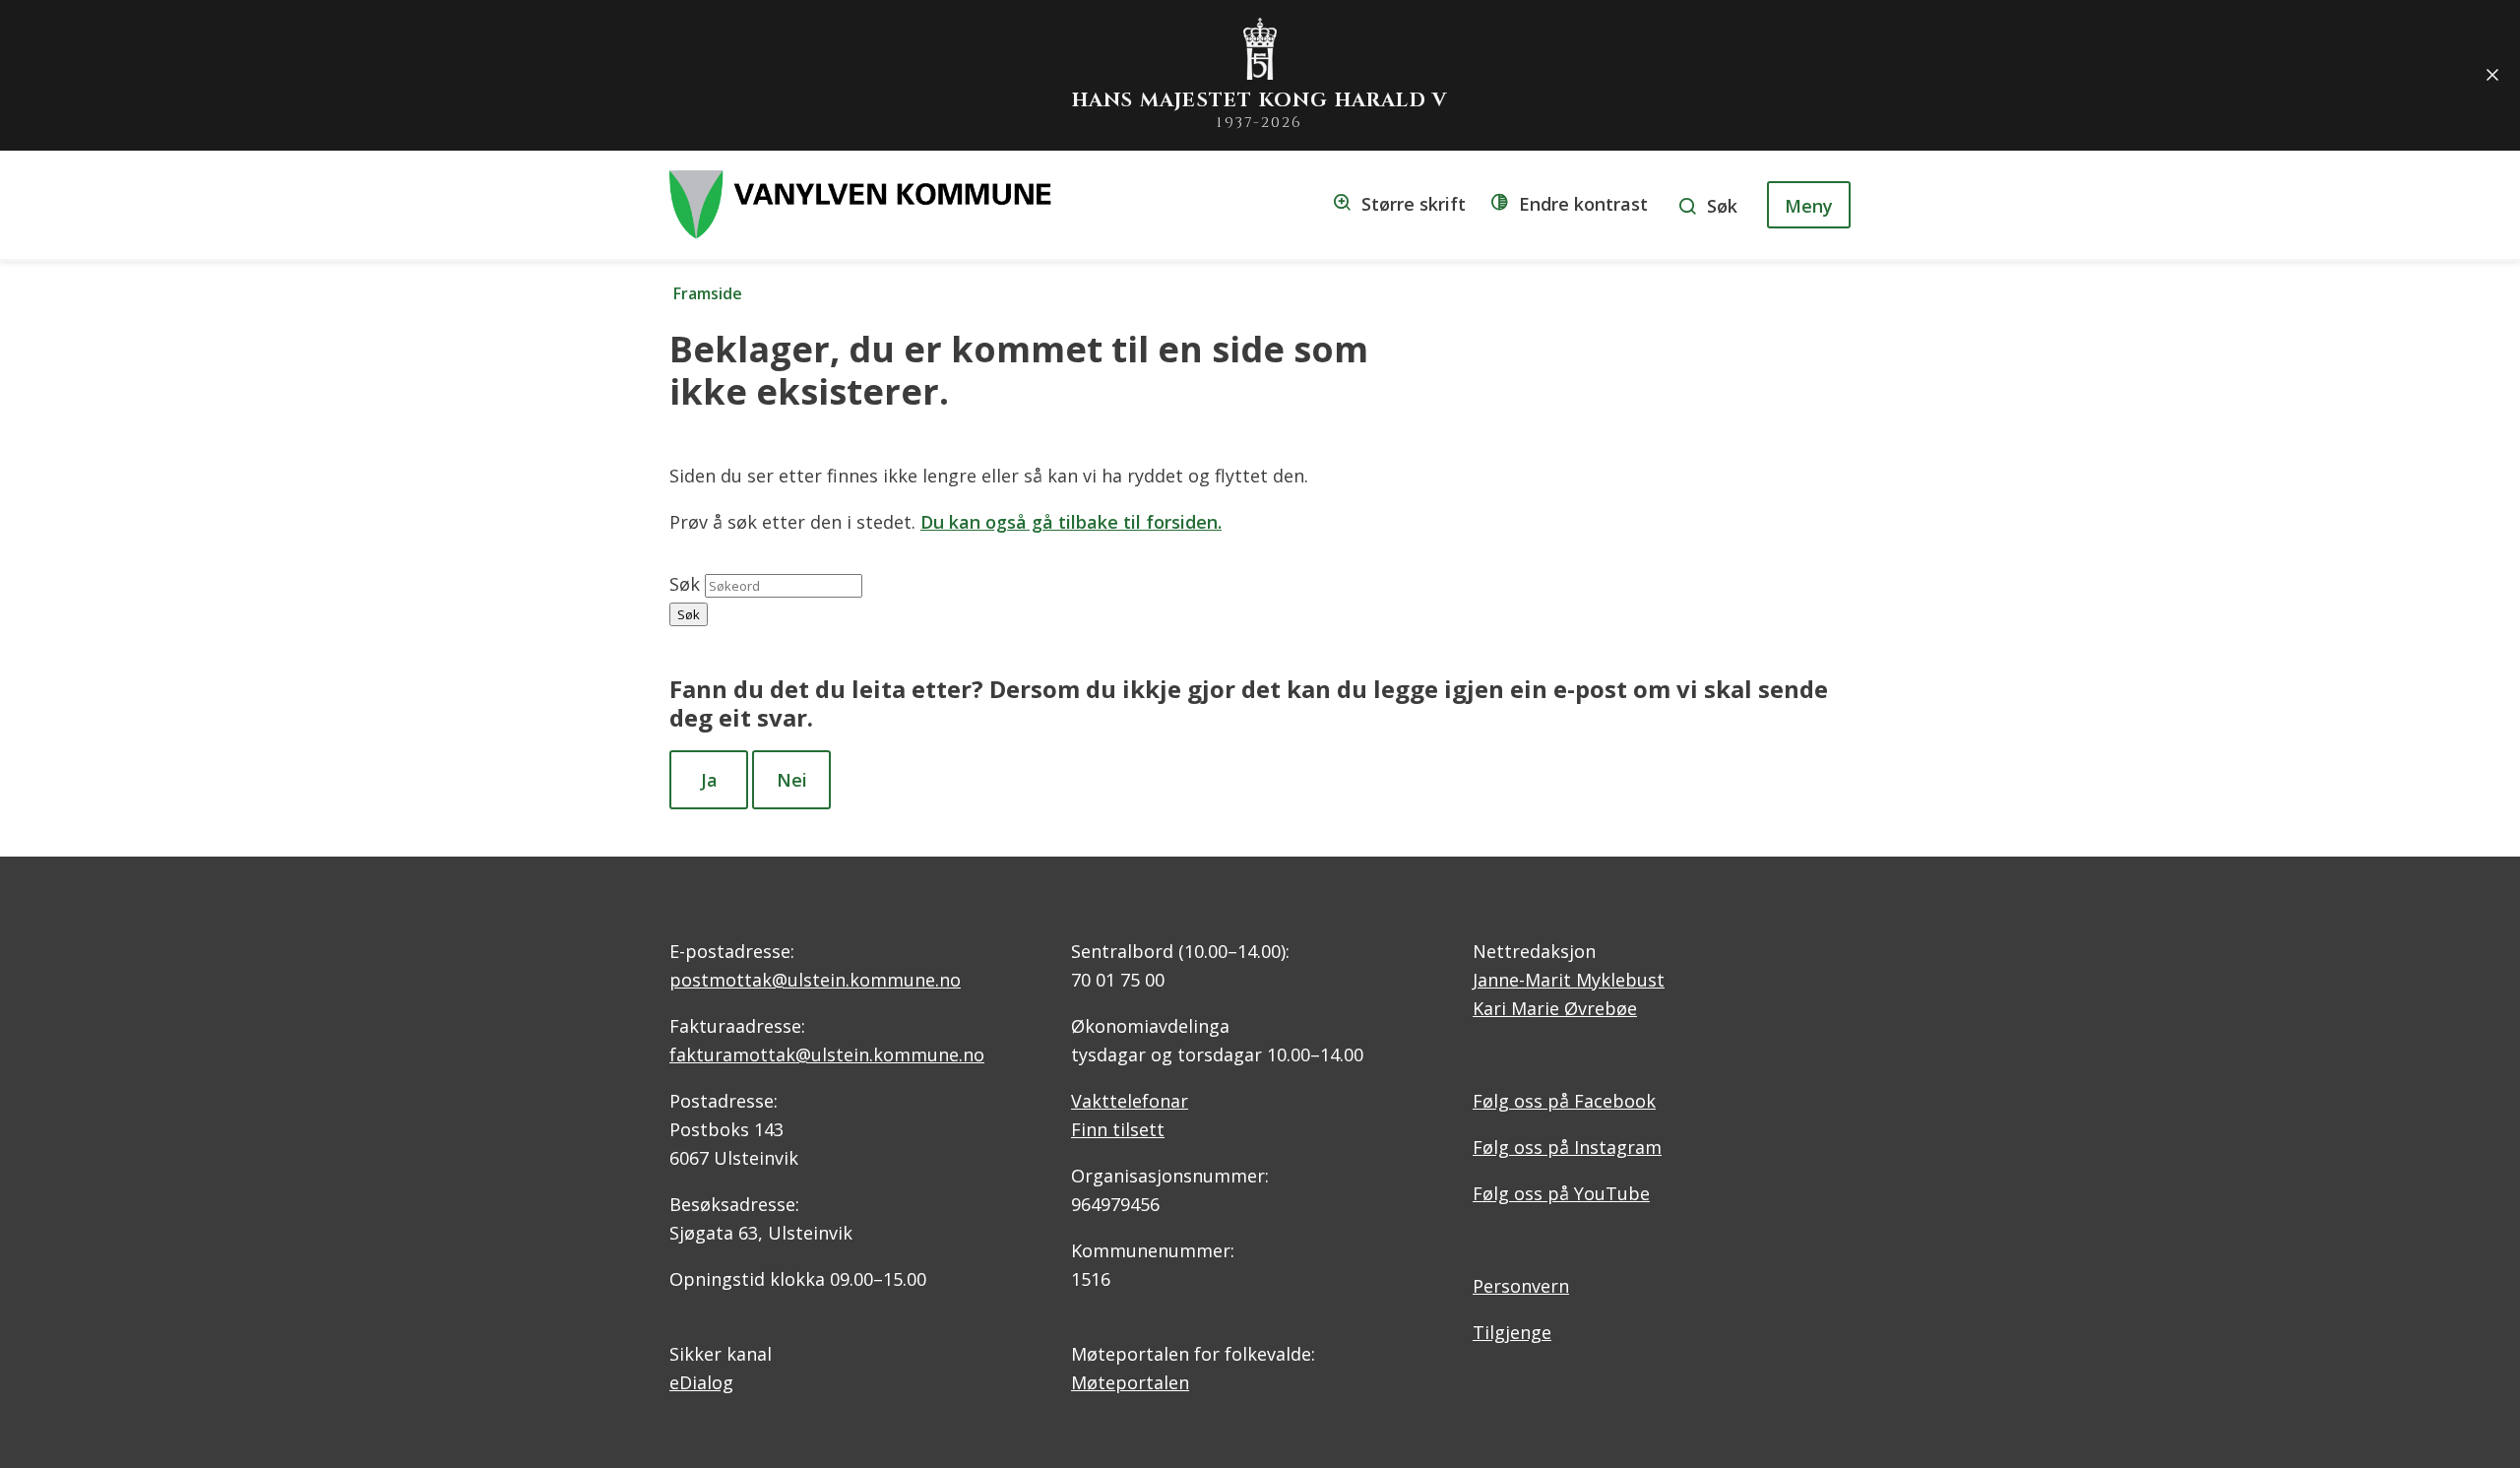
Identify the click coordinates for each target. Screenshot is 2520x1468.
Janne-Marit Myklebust (1569, 980)
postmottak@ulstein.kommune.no (815, 980)
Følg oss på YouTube (1561, 1193)
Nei (792, 780)
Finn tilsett (1118, 1129)
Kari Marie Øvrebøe (1555, 1008)
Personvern (1521, 1286)
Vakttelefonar (1130, 1101)
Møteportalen (1130, 1382)
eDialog (701, 1382)
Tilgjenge (1512, 1332)
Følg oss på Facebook (1564, 1101)
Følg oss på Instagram (1567, 1147)
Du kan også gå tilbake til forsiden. (1071, 522)
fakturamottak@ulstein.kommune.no (827, 1054)
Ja (709, 780)
